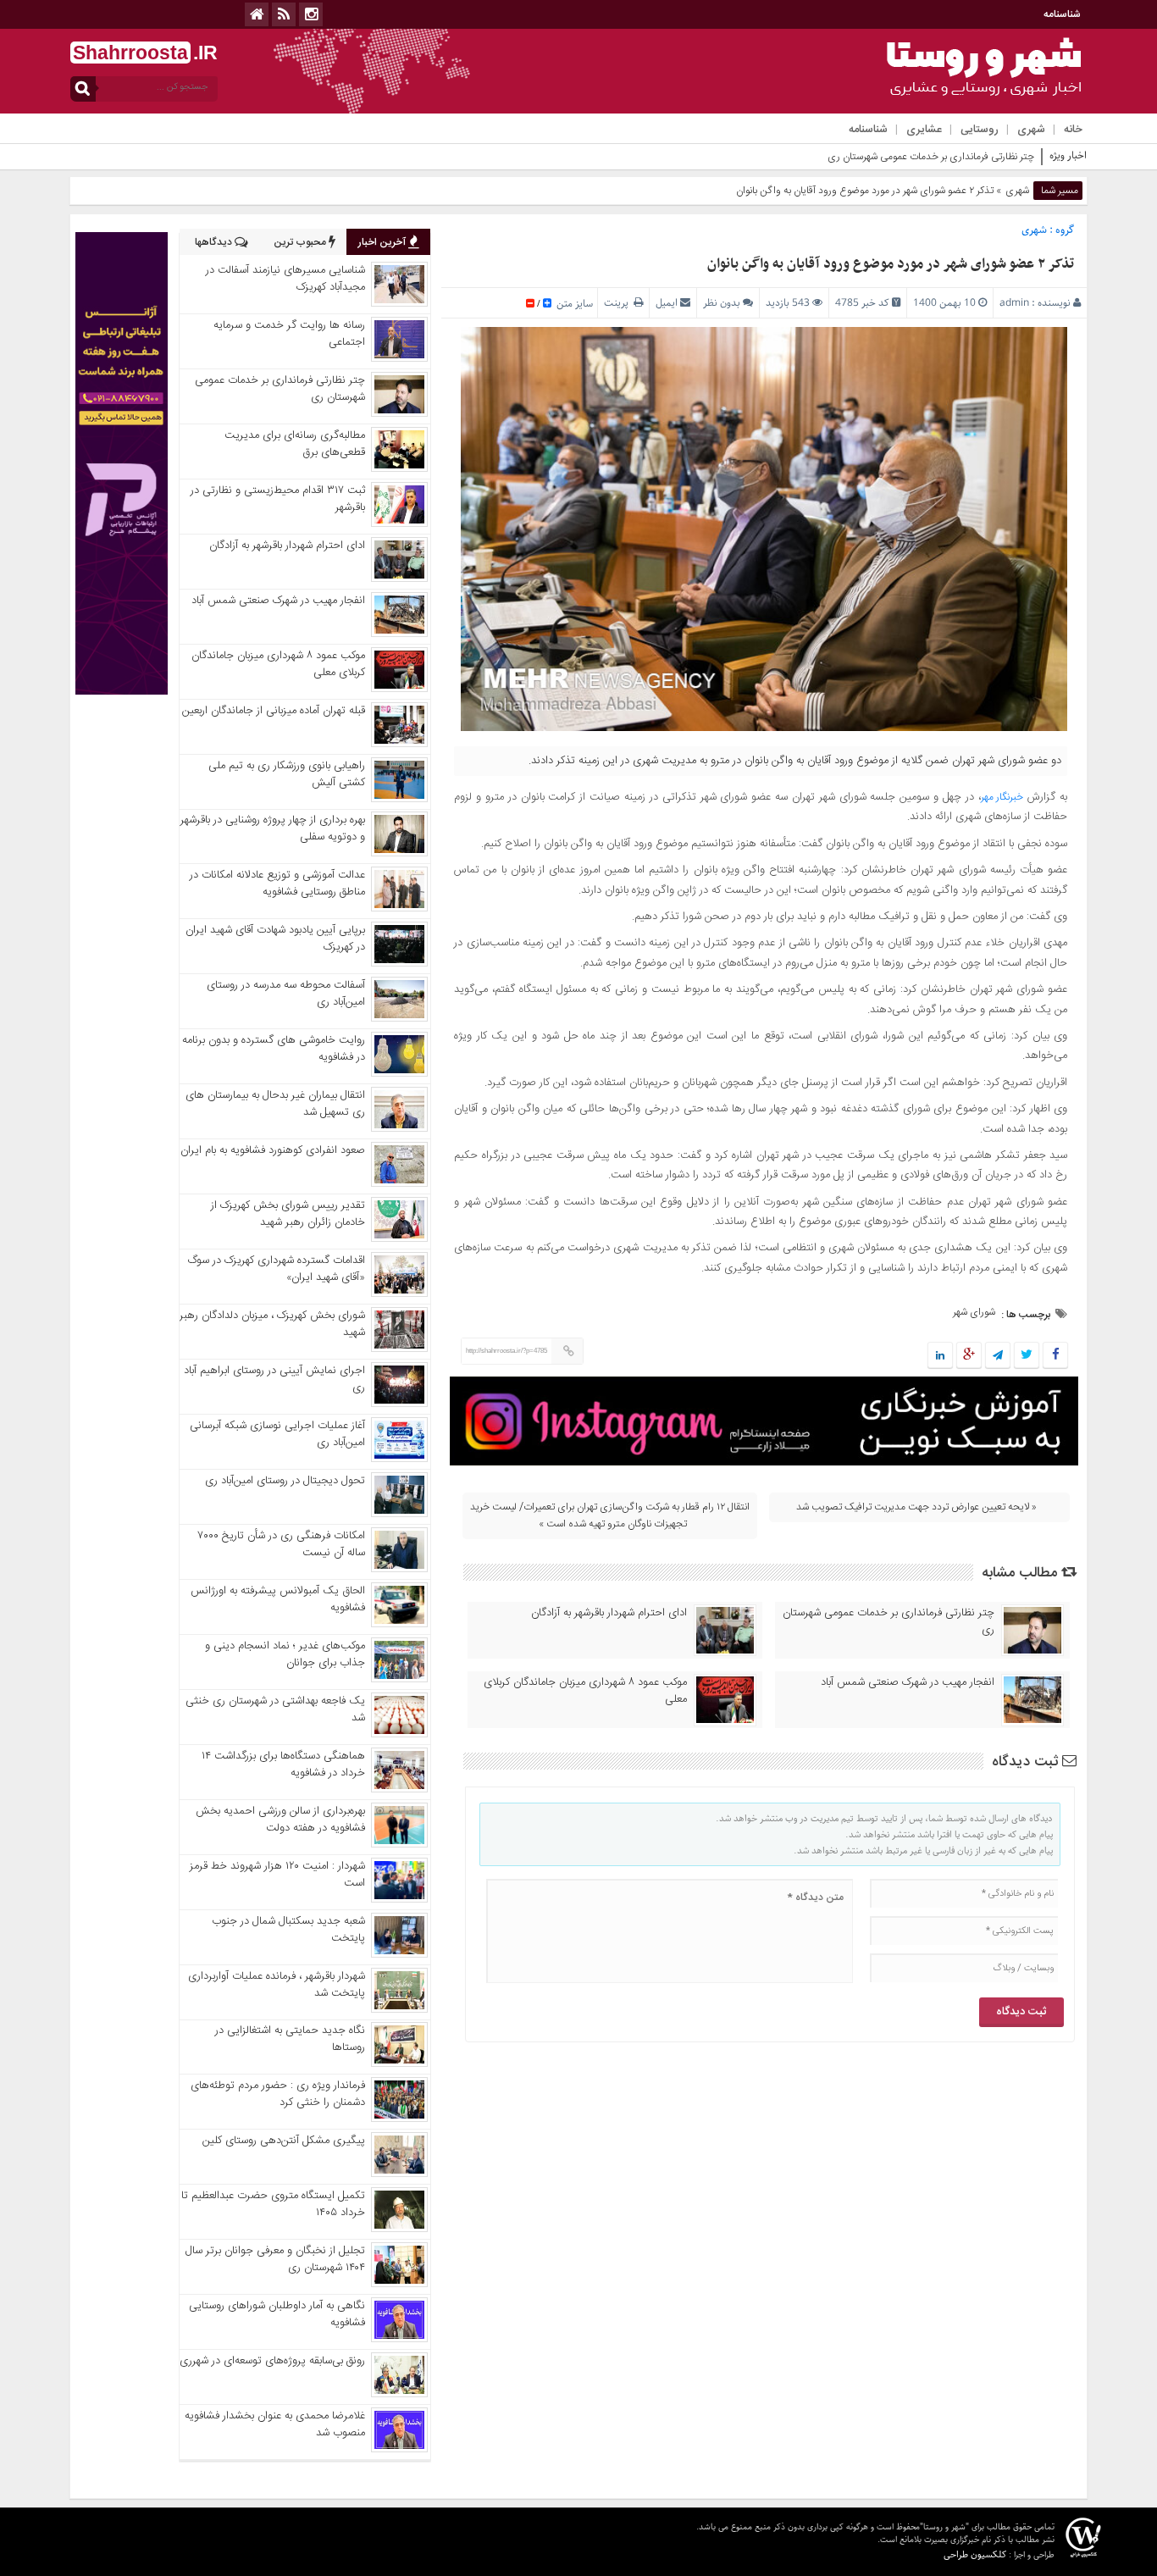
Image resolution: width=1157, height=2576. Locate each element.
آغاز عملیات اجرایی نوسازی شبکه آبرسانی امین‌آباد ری (277, 1434)
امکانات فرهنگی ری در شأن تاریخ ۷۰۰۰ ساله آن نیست (282, 1544)
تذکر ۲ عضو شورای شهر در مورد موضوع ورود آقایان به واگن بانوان (891, 264)
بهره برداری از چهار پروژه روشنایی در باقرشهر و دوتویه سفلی (273, 828)
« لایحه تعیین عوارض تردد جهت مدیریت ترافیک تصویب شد (916, 1507)
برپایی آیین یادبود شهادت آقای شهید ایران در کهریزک (275, 939)
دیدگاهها (215, 242)
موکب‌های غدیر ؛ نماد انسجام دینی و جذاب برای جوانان (285, 1654)
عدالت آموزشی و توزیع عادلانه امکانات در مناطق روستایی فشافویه (277, 884)
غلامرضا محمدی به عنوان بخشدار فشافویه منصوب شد (275, 2424)
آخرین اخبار (383, 242)
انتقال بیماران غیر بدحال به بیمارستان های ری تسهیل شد (275, 1104)
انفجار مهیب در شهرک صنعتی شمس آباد (908, 1682)
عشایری (924, 130)
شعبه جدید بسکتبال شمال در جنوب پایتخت (288, 1930)
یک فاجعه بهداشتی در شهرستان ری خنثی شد (275, 1709)
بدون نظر (722, 303)
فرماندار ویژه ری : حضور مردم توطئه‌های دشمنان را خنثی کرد (278, 2094)
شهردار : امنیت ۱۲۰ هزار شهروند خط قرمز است (277, 1875)
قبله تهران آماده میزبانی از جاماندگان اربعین (274, 711)
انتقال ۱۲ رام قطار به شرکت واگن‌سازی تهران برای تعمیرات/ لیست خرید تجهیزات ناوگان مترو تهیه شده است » (610, 1515)
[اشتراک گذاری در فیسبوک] (1055, 1356)
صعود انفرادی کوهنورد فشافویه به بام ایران (273, 1150)
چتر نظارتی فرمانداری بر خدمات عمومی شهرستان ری (931, 157)
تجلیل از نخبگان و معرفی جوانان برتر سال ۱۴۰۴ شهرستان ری (275, 2259)
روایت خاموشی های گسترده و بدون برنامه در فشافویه (274, 1049)
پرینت (619, 303)
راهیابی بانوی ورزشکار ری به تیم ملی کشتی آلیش (287, 774)
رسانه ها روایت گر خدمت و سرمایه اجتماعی (289, 334)
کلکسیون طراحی (975, 2554)
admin (1014, 303)
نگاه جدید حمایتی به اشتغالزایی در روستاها (290, 2039)
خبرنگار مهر (1002, 797)
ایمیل (667, 303)
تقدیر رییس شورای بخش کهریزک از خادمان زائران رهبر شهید (288, 1214)
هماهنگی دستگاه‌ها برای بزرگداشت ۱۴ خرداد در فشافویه (283, 1764)
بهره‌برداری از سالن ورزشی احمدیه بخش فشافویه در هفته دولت (280, 1820)
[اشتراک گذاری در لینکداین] (940, 1356)
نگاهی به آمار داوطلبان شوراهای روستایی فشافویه (277, 2314)
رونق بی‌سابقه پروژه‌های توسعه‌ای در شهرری (272, 2361)
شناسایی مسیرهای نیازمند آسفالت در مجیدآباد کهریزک (285, 279)
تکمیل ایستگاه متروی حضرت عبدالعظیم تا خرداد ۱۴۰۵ (273, 2204)
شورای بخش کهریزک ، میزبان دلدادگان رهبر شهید (272, 1324)
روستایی (980, 130)
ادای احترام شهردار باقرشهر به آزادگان (609, 1613)
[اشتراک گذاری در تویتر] (1027, 1356)
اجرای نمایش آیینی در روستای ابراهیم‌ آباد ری (274, 1379)
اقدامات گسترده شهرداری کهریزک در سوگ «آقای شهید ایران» (277, 1269)
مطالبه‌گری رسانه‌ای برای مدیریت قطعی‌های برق (295, 444)
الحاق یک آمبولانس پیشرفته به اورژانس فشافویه (278, 1599)
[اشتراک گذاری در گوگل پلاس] (969, 1356)
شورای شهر (974, 1312)
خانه (1073, 130)
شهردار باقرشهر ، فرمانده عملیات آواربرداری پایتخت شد (277, 1985)
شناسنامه (1062, 14)
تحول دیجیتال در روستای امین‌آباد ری (285, 1481)
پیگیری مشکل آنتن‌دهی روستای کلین (284, 2141)
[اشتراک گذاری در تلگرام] (998, 1356)
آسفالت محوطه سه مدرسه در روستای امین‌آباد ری (286, 994)
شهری (1031, 130)
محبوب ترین (301, 242)
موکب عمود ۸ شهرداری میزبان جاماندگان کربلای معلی (585, 1691)
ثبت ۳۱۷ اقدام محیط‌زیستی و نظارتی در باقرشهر (278, 499)
